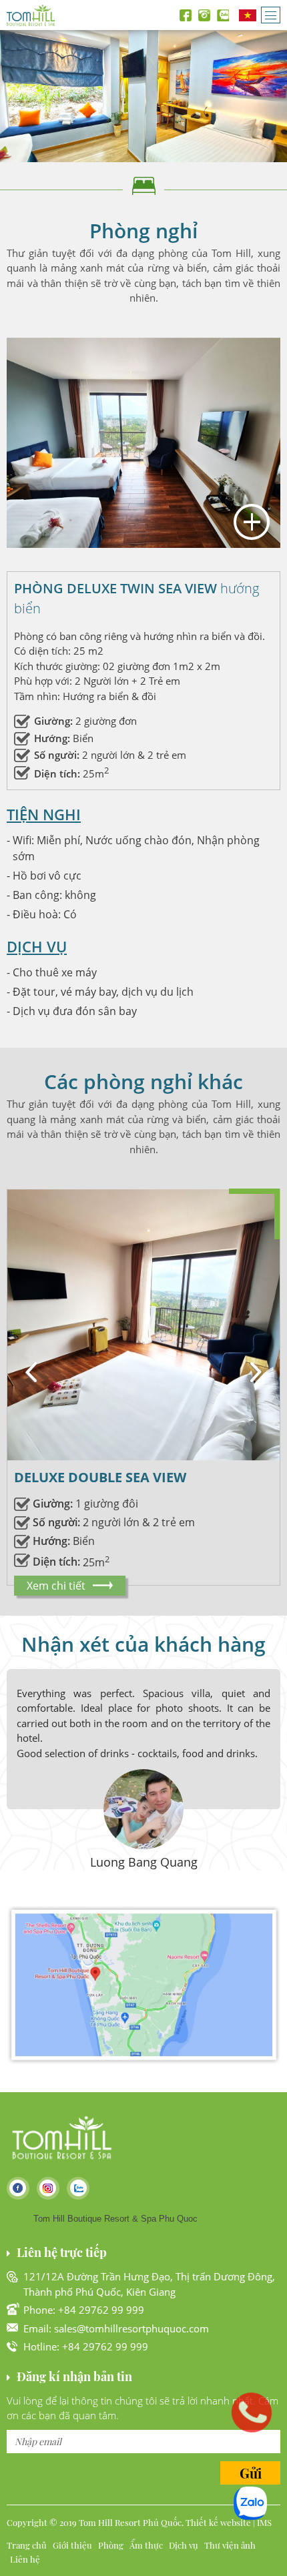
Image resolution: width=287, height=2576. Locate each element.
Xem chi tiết (56, 1586)
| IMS (262, 2522)
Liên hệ (25, 2559)
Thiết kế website (218, 2522)
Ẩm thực (146, 2545)
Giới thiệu (72, 2545)
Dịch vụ (184, 2545)
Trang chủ (27, 2545)
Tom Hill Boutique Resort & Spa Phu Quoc (115, 2219)
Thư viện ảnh (230, 2545)
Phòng (111, 2545)
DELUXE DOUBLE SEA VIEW (100, 1477)
